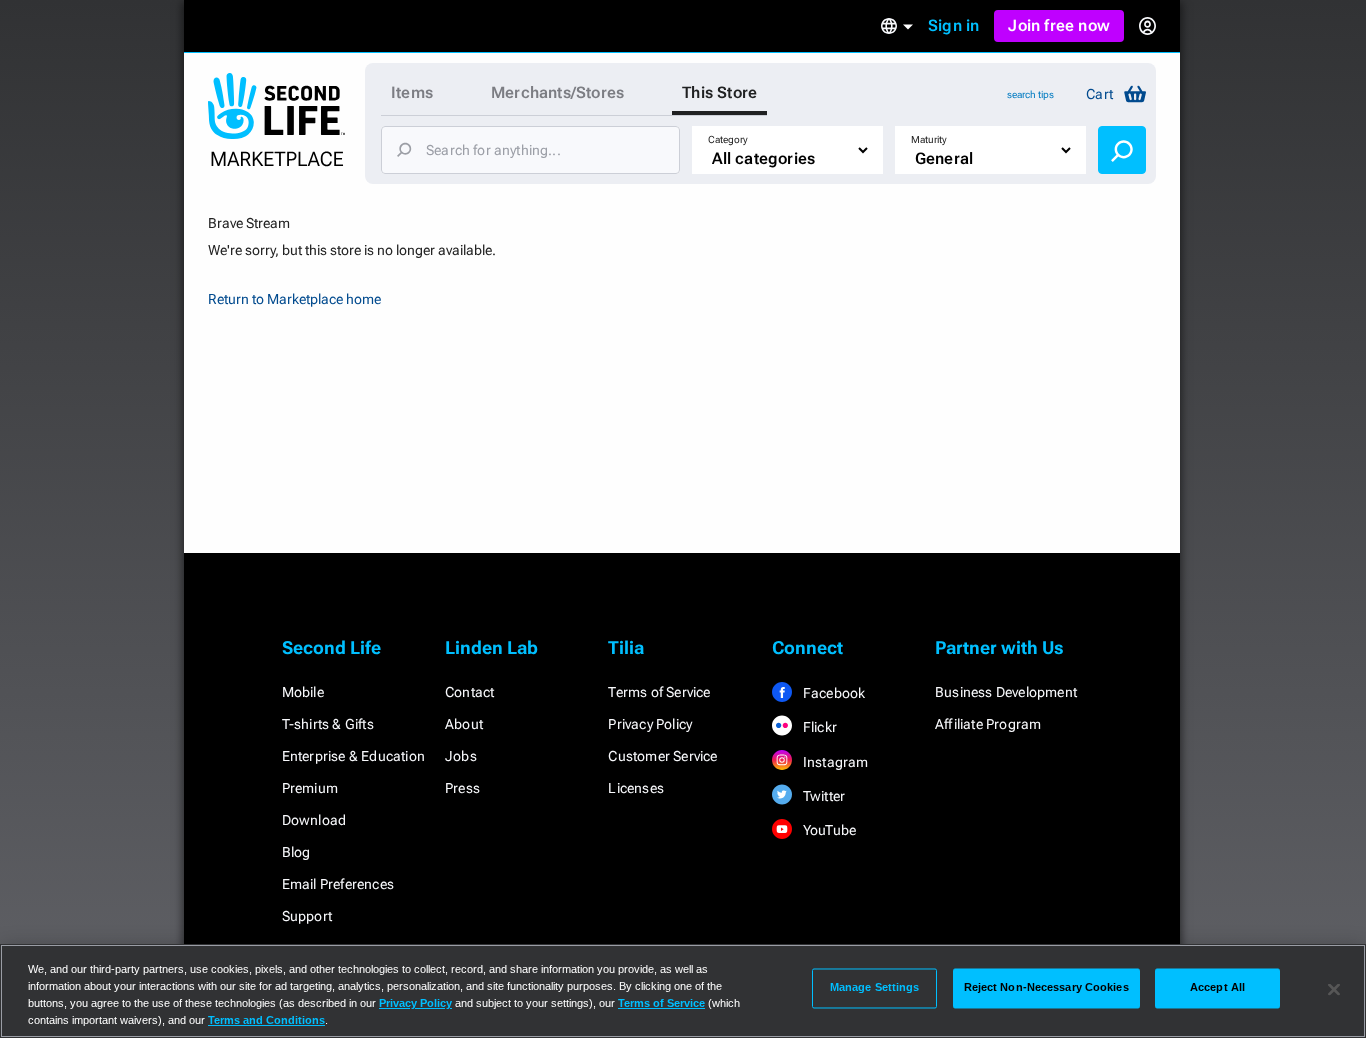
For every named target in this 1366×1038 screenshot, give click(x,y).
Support (307, 916)
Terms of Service (659, 692)
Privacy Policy (650, 724)
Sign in (953, 25)
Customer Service (662, 756)
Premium (310, 788)
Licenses (636, 788)
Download (314, 820)
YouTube (828, 830)
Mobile (303, 692)
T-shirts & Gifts (328, 724)
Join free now (1059, 25)
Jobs (461, 756)
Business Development (1006, 692)
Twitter (823, 796)
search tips (1030, 94)
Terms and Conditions (266, 1020)
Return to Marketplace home (294, 299)
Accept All (1217, 988)
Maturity (929, 139)
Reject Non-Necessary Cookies (1046, 988)
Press (462, 788)
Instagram (834, 762)
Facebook (833, 693)
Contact (469, 692)
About (464, 724)
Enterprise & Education (353, 756)
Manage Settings (875, 988)
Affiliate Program (988, 724)
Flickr (818, 727)
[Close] (1334, 989)
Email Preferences (338, 884)
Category (728, 139)
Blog (296, 852)
